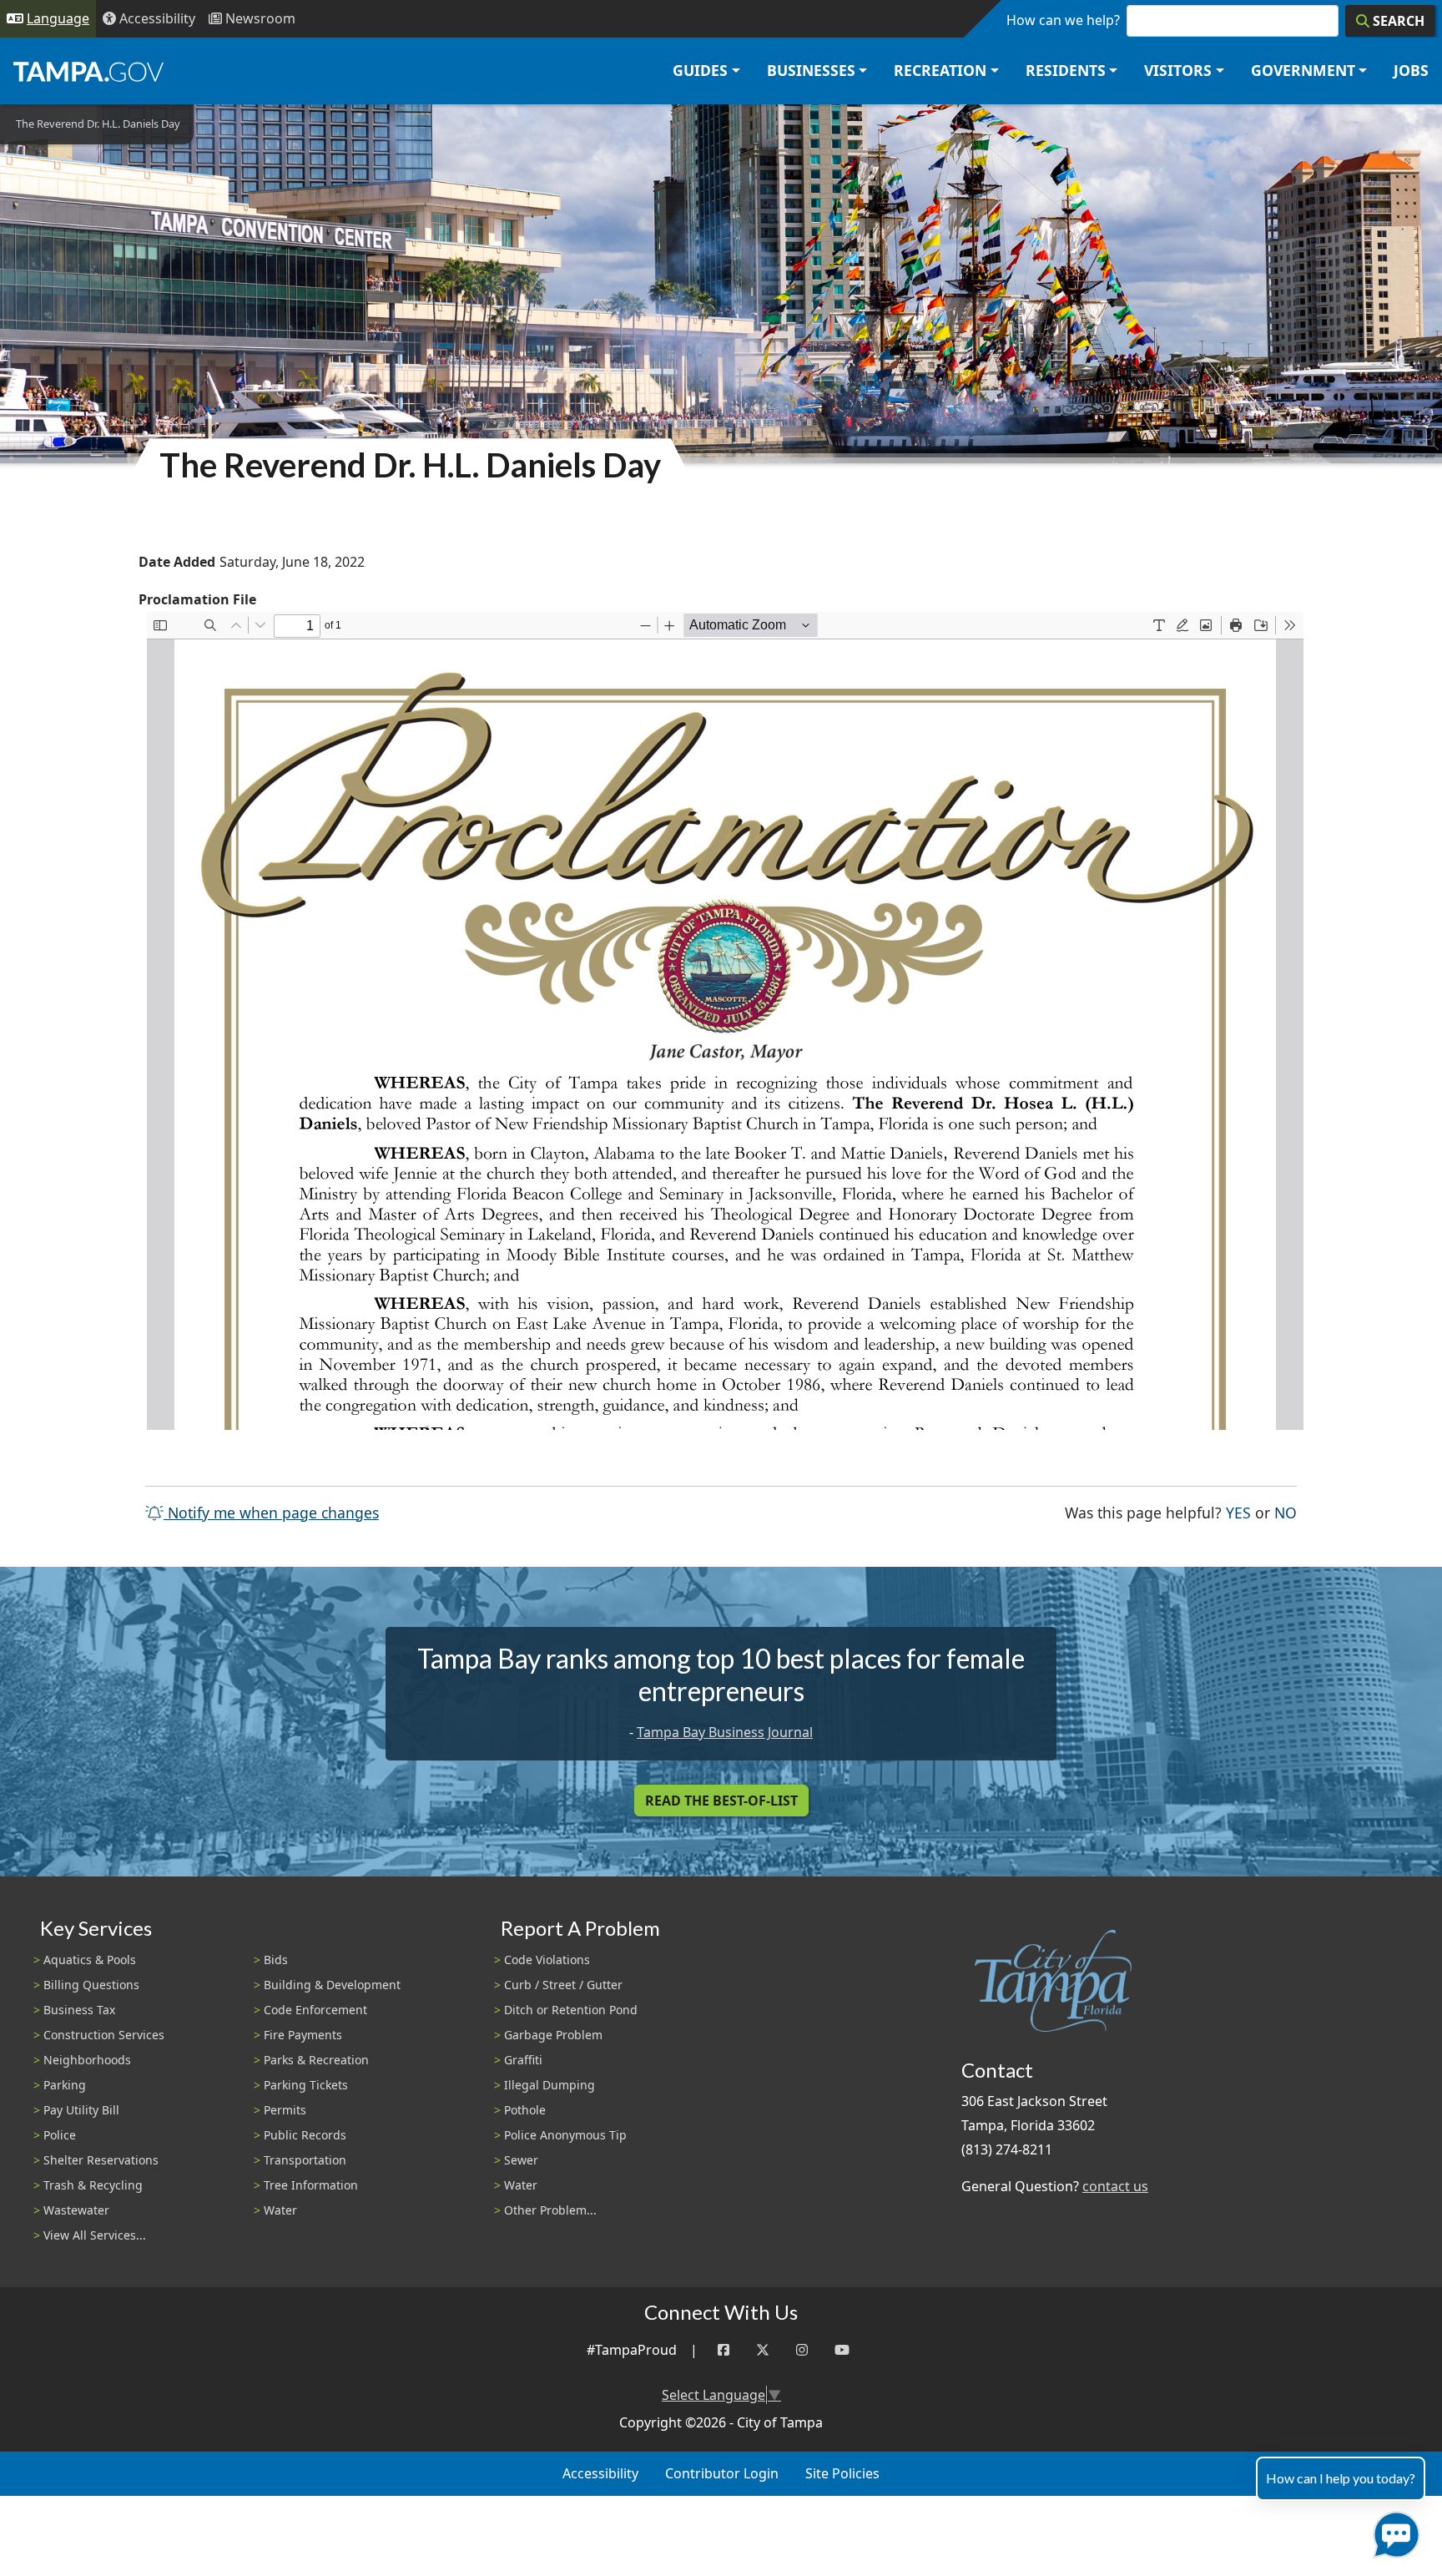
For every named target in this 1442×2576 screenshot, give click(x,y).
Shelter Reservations (101, 2160)
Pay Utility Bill (81, 2110)
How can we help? (1063, 20)
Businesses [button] (811, 70)
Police (60, 2135)
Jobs (1411, 70)
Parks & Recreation (316, 2060)
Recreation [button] (940, 70)
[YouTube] (842, 2350)
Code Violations (547, 1960)
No (1286, 1512)
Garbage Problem (553, 2035)
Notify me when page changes (271, 1513)
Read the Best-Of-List (721, 1801)
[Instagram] (802, 2350)
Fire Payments (303, 2035)
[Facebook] (724, 2350)
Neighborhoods (87, 2060)
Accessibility (600, 2473)
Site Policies (842, 2473)
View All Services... (95, 2235)
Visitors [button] (1178, 70)
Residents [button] (1066, 70)
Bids (276, 1960)
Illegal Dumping (550, 2085)
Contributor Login (722, 2473)
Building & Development (332, 1985)
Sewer (521, 2160)
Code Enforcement (315, 2010)
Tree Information (311, 2185)
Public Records (305, 2135)
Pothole (525, 2110)
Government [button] (1303, 70)
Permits (285, 2110)
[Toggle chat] (1393, 2531)
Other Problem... (550, 2210)
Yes (1238, 1512)
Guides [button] (700, 70)
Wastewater (76, 2210)
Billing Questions (91, 1985)
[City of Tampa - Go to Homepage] (88, 71)
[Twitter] (763, 2350)
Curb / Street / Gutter (563, 1985)
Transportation (305, 2160)
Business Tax (79, 2010)
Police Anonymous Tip (565, 2135)
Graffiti (523, 2060)
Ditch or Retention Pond (571, 2010)
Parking (65, 2085)
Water (280, 2210)
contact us (1115, 2186)
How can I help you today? (1341, 2478)
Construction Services (104, 2035)
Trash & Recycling (93, 2185)
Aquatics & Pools (90, 1960)
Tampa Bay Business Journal (725, 1732)
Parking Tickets (306, 2085)
